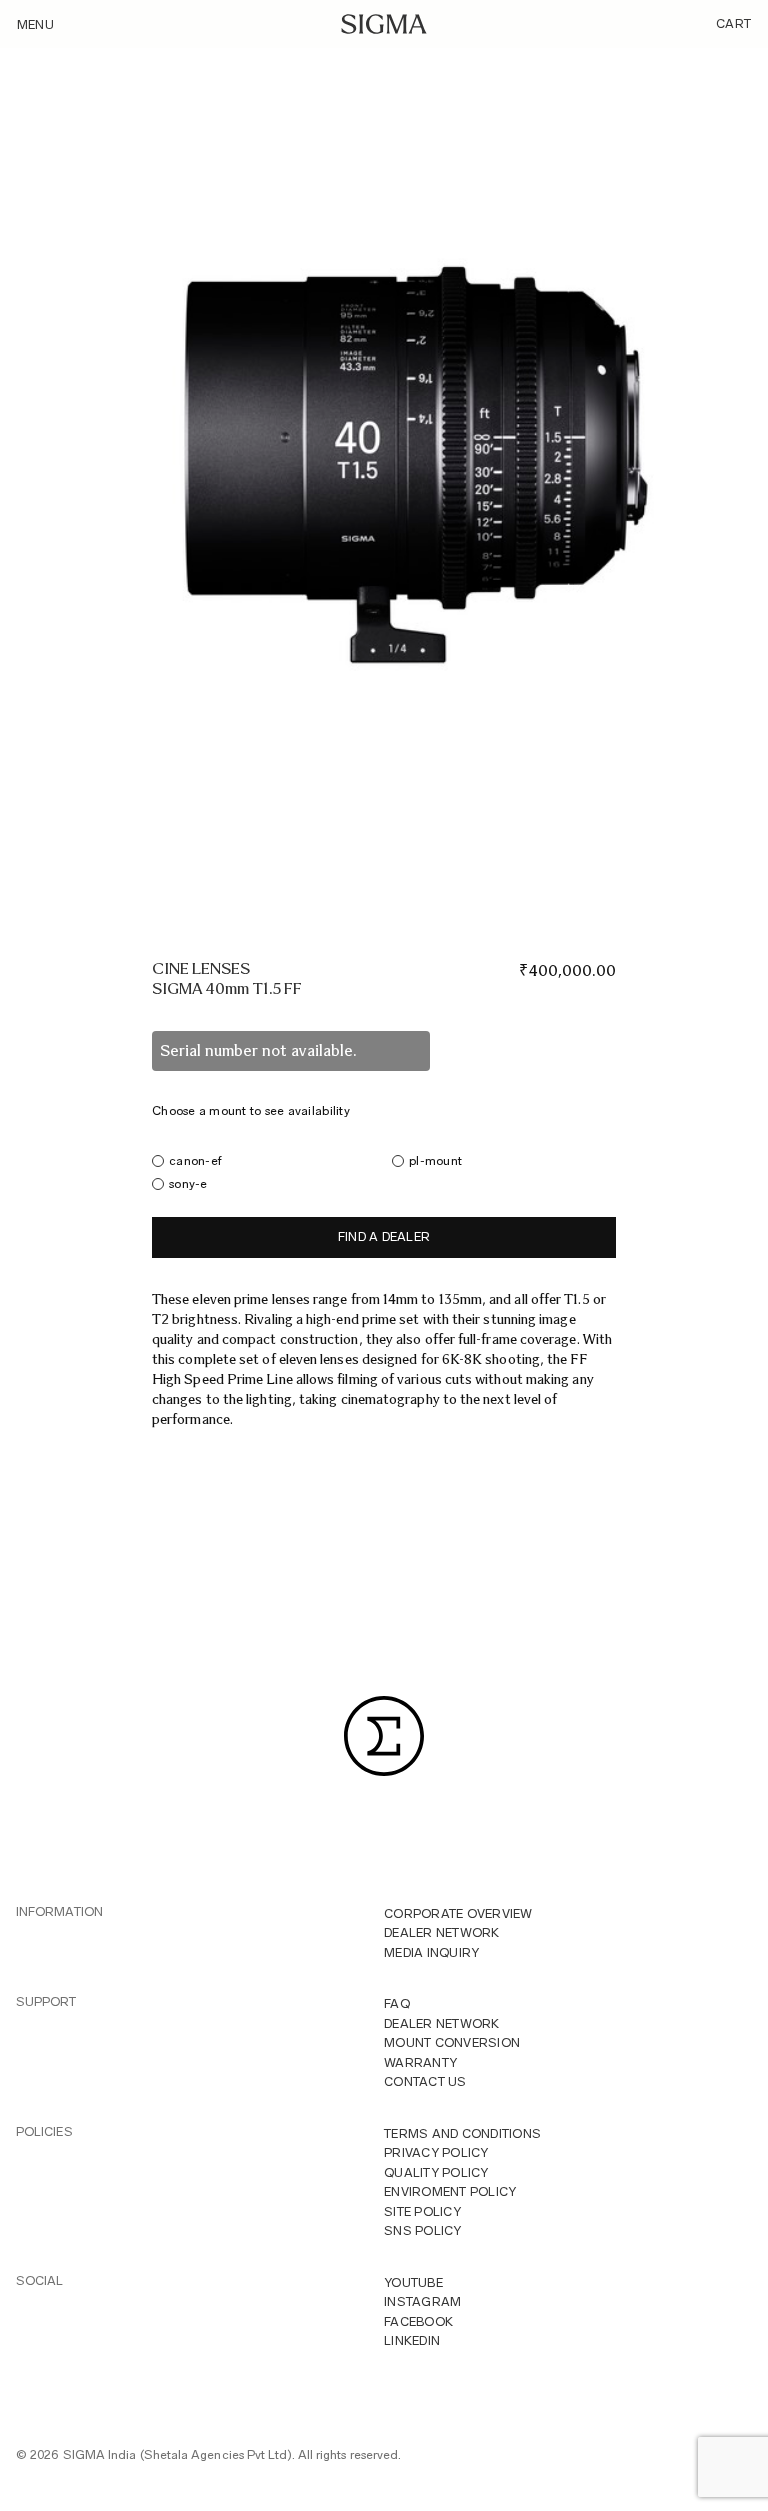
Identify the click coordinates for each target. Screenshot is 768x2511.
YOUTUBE (413, 2282)
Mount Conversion (452, 2042)
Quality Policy (436, 2172)
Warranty (420, 2062)
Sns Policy (423, 2230)
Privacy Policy (436, 2152)
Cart (733, 23)
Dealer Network (442, 1932)
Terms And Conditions (462, 2133)
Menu (35, 24)
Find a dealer (384, 1236)
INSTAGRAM (422, 2301)
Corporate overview (458, 1913)
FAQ (397, 2003)
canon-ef (195, 1160)
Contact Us (425, 2081)
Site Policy (422, 2211)
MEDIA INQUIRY (431, 1952)
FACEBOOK (418, 2321)
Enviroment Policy (450, 2191)
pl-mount (435, 1160)
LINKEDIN (412, 2340)
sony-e (188, 1183)
